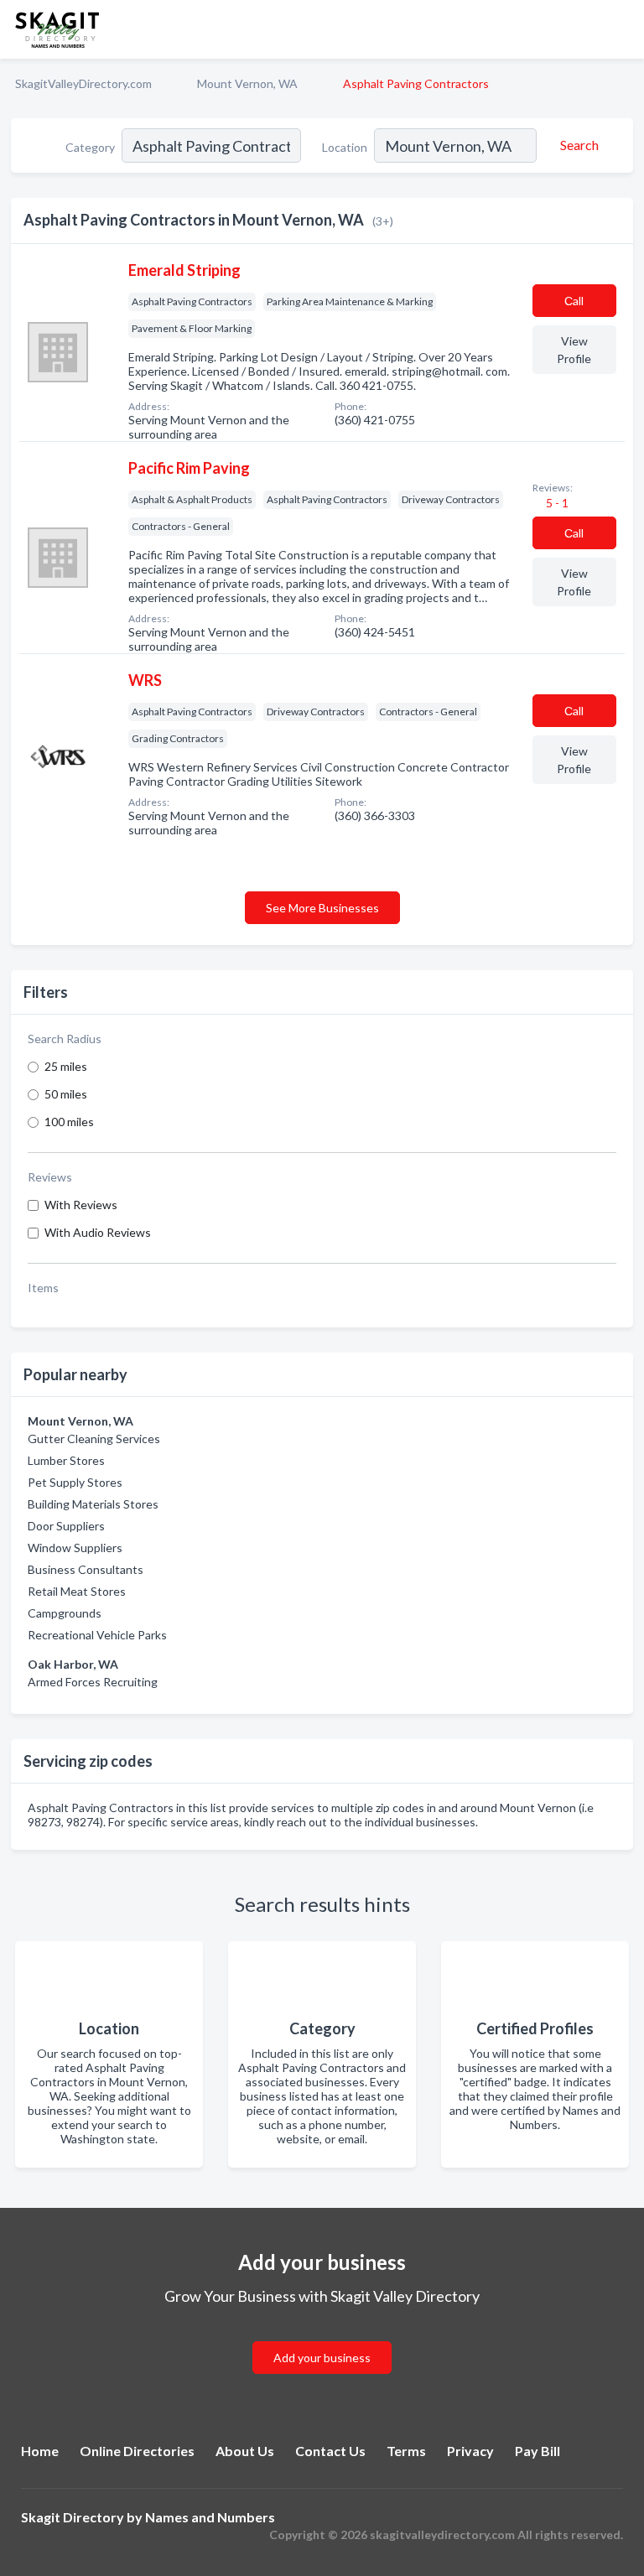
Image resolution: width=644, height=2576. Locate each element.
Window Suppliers (75, 1548)
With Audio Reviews (98, 1232)
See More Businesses (322, 908)
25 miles (66, 1066)
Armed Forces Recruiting (93, 1682)
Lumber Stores (66, 1460)
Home (40, 2451)
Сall (574, 301)
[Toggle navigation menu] (621, 29)
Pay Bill (538, 2451)
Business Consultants (86, 1569)
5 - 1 (556, 503)
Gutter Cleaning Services (94, 1439)
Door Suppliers (66, 1526)
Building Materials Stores (93, 1504)
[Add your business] (322, 2337)
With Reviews (81, 1205)
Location (345, 147)
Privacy (470, 2451)
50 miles (66, 1094)
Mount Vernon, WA (247, 83)
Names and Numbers (210, 2517)
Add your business (322, 2358)
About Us (245, 2451)
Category (90, 147)
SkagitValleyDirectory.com (83, 83)
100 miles (69, 1122)
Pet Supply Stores (75, 1482)
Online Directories (137, 2451)
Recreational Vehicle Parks (97, 1635)
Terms (406, 2451)
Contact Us (330, 2451)
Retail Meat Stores (77, 1591)
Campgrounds (65, 1613)
